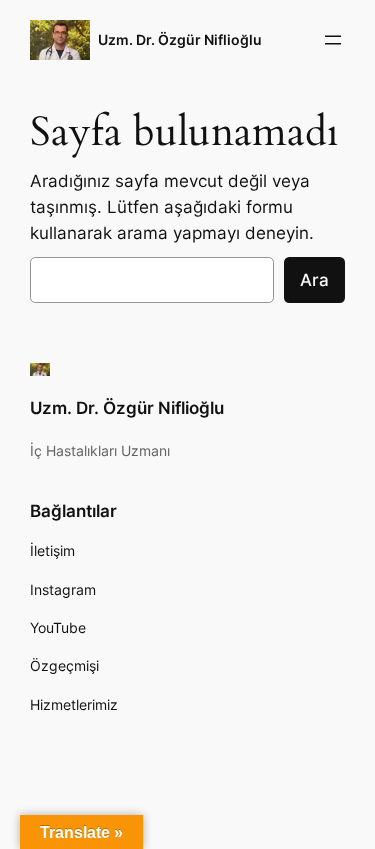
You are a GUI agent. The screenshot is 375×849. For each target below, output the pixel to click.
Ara (314, 280)
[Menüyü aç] (333, 40)
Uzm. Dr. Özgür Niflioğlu (180, 39)
